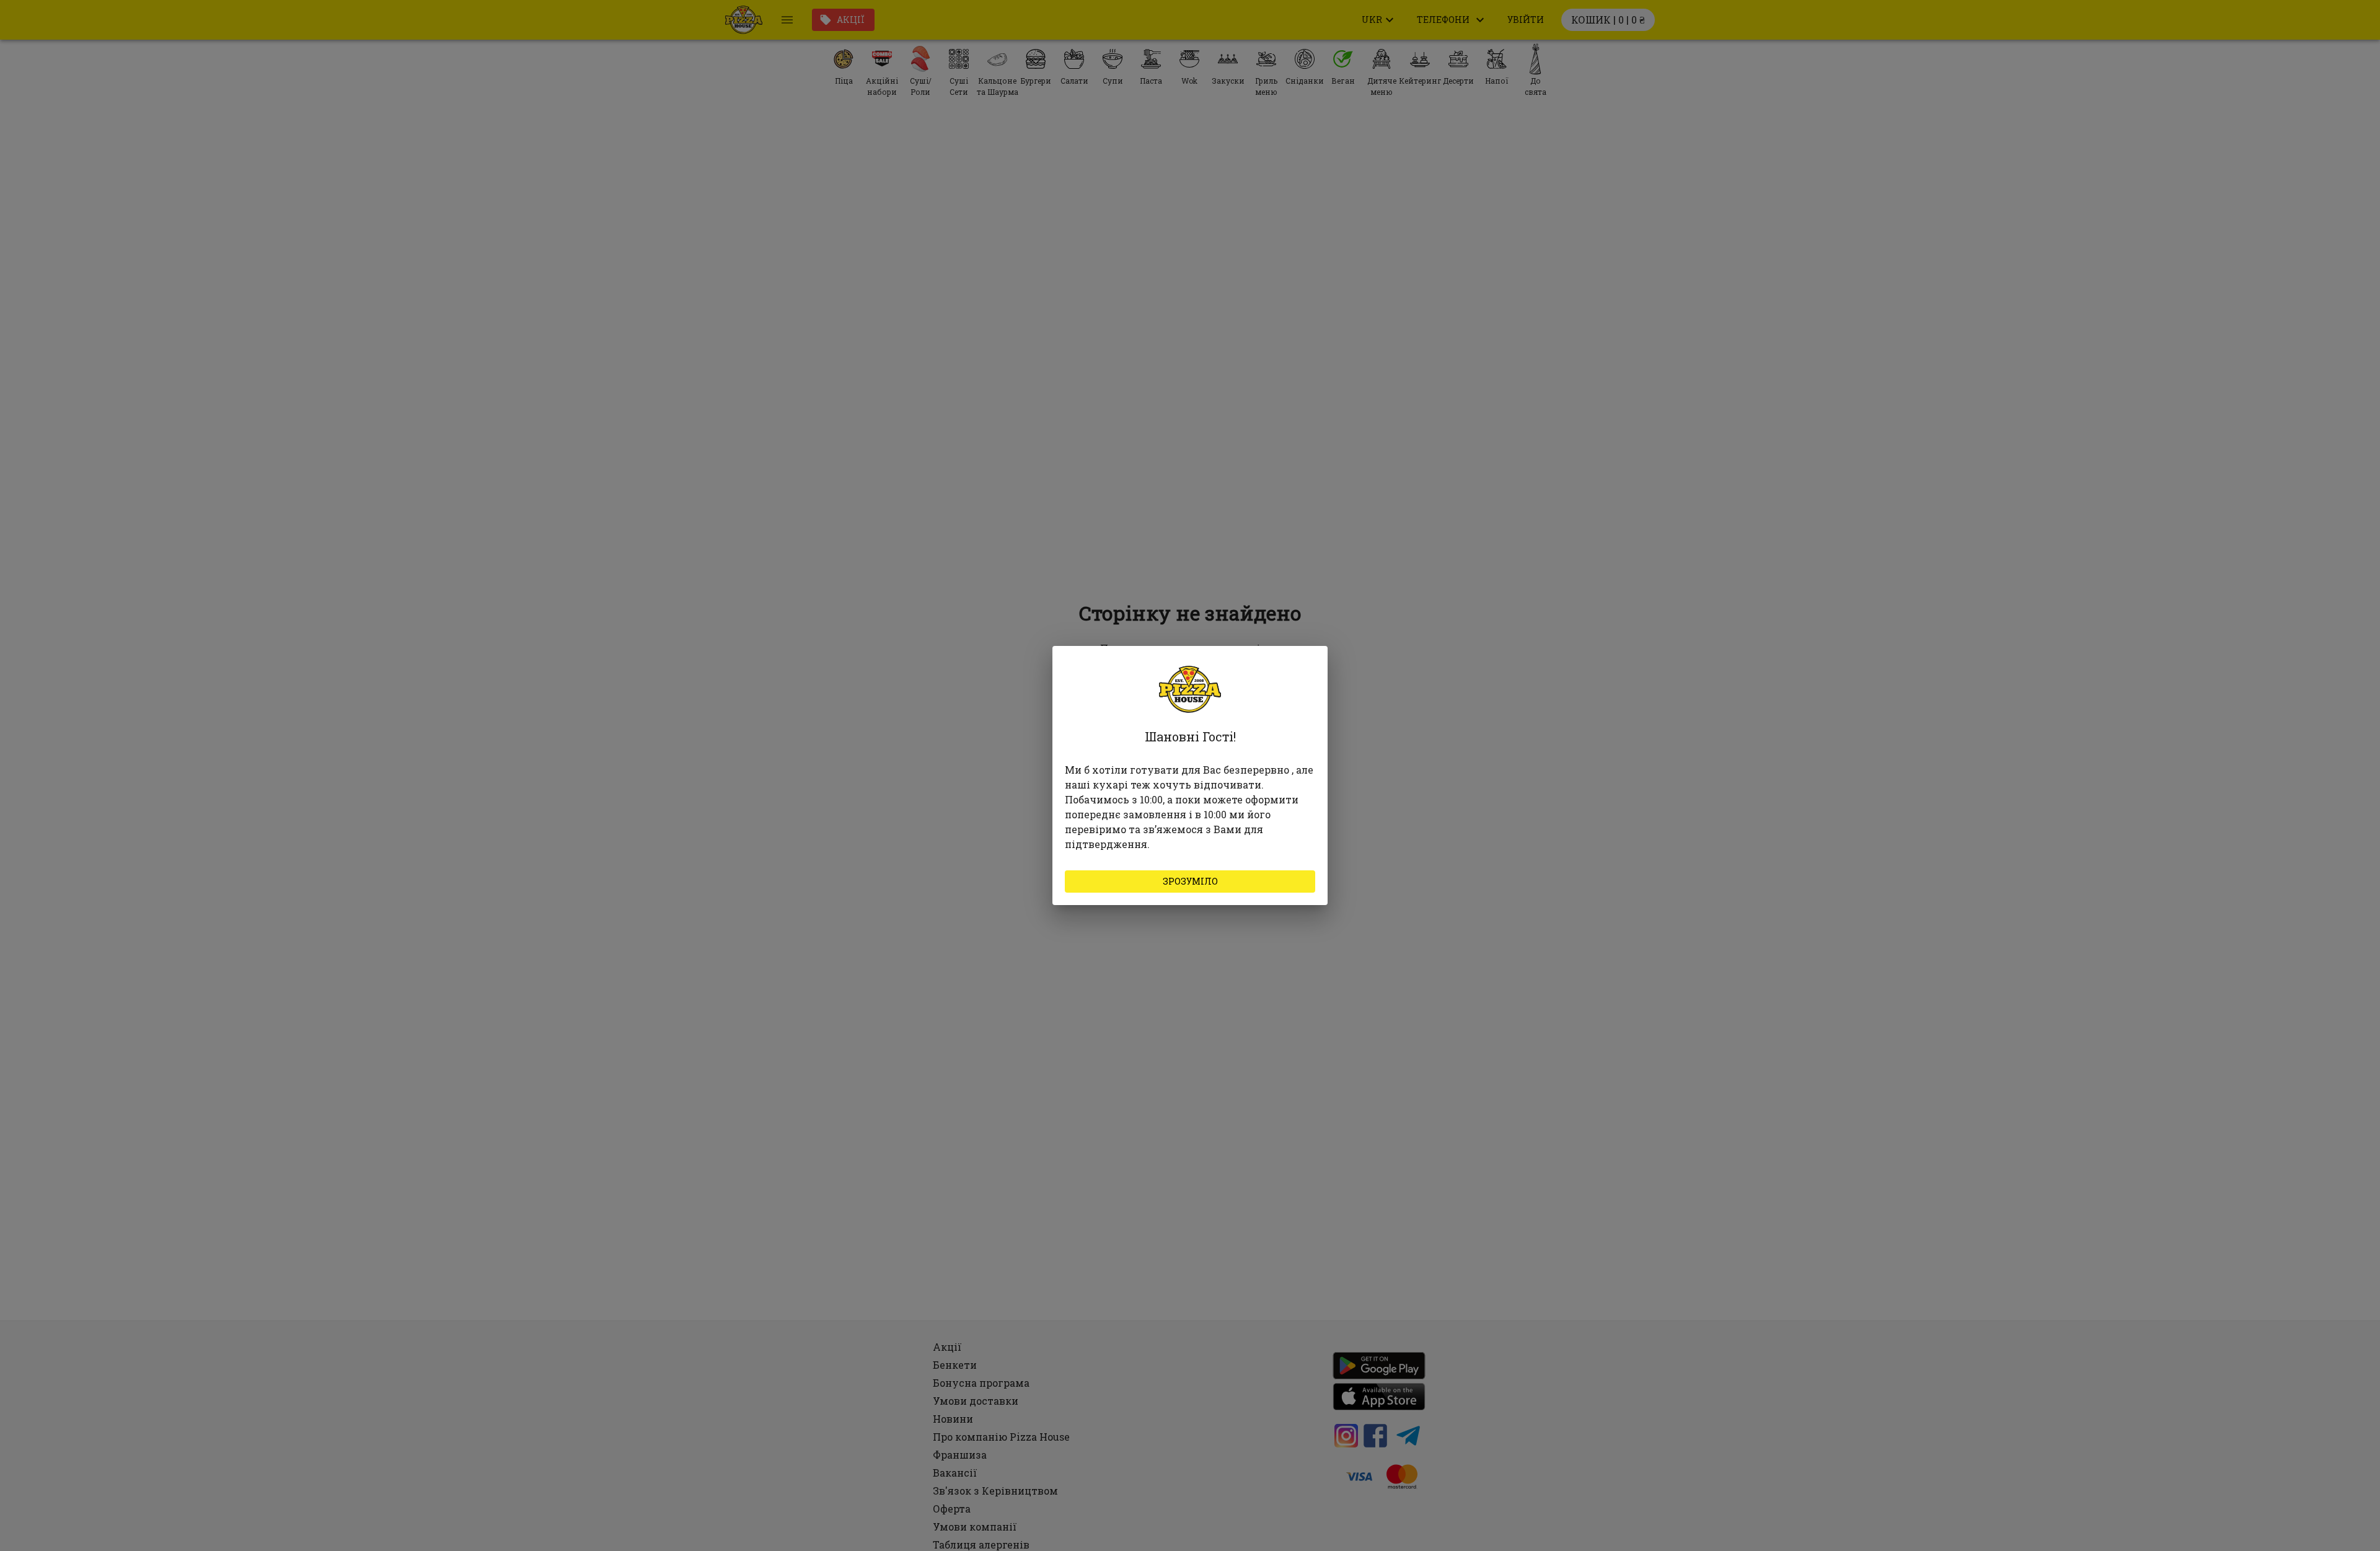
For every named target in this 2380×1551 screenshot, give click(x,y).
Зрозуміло (1190, 881)
